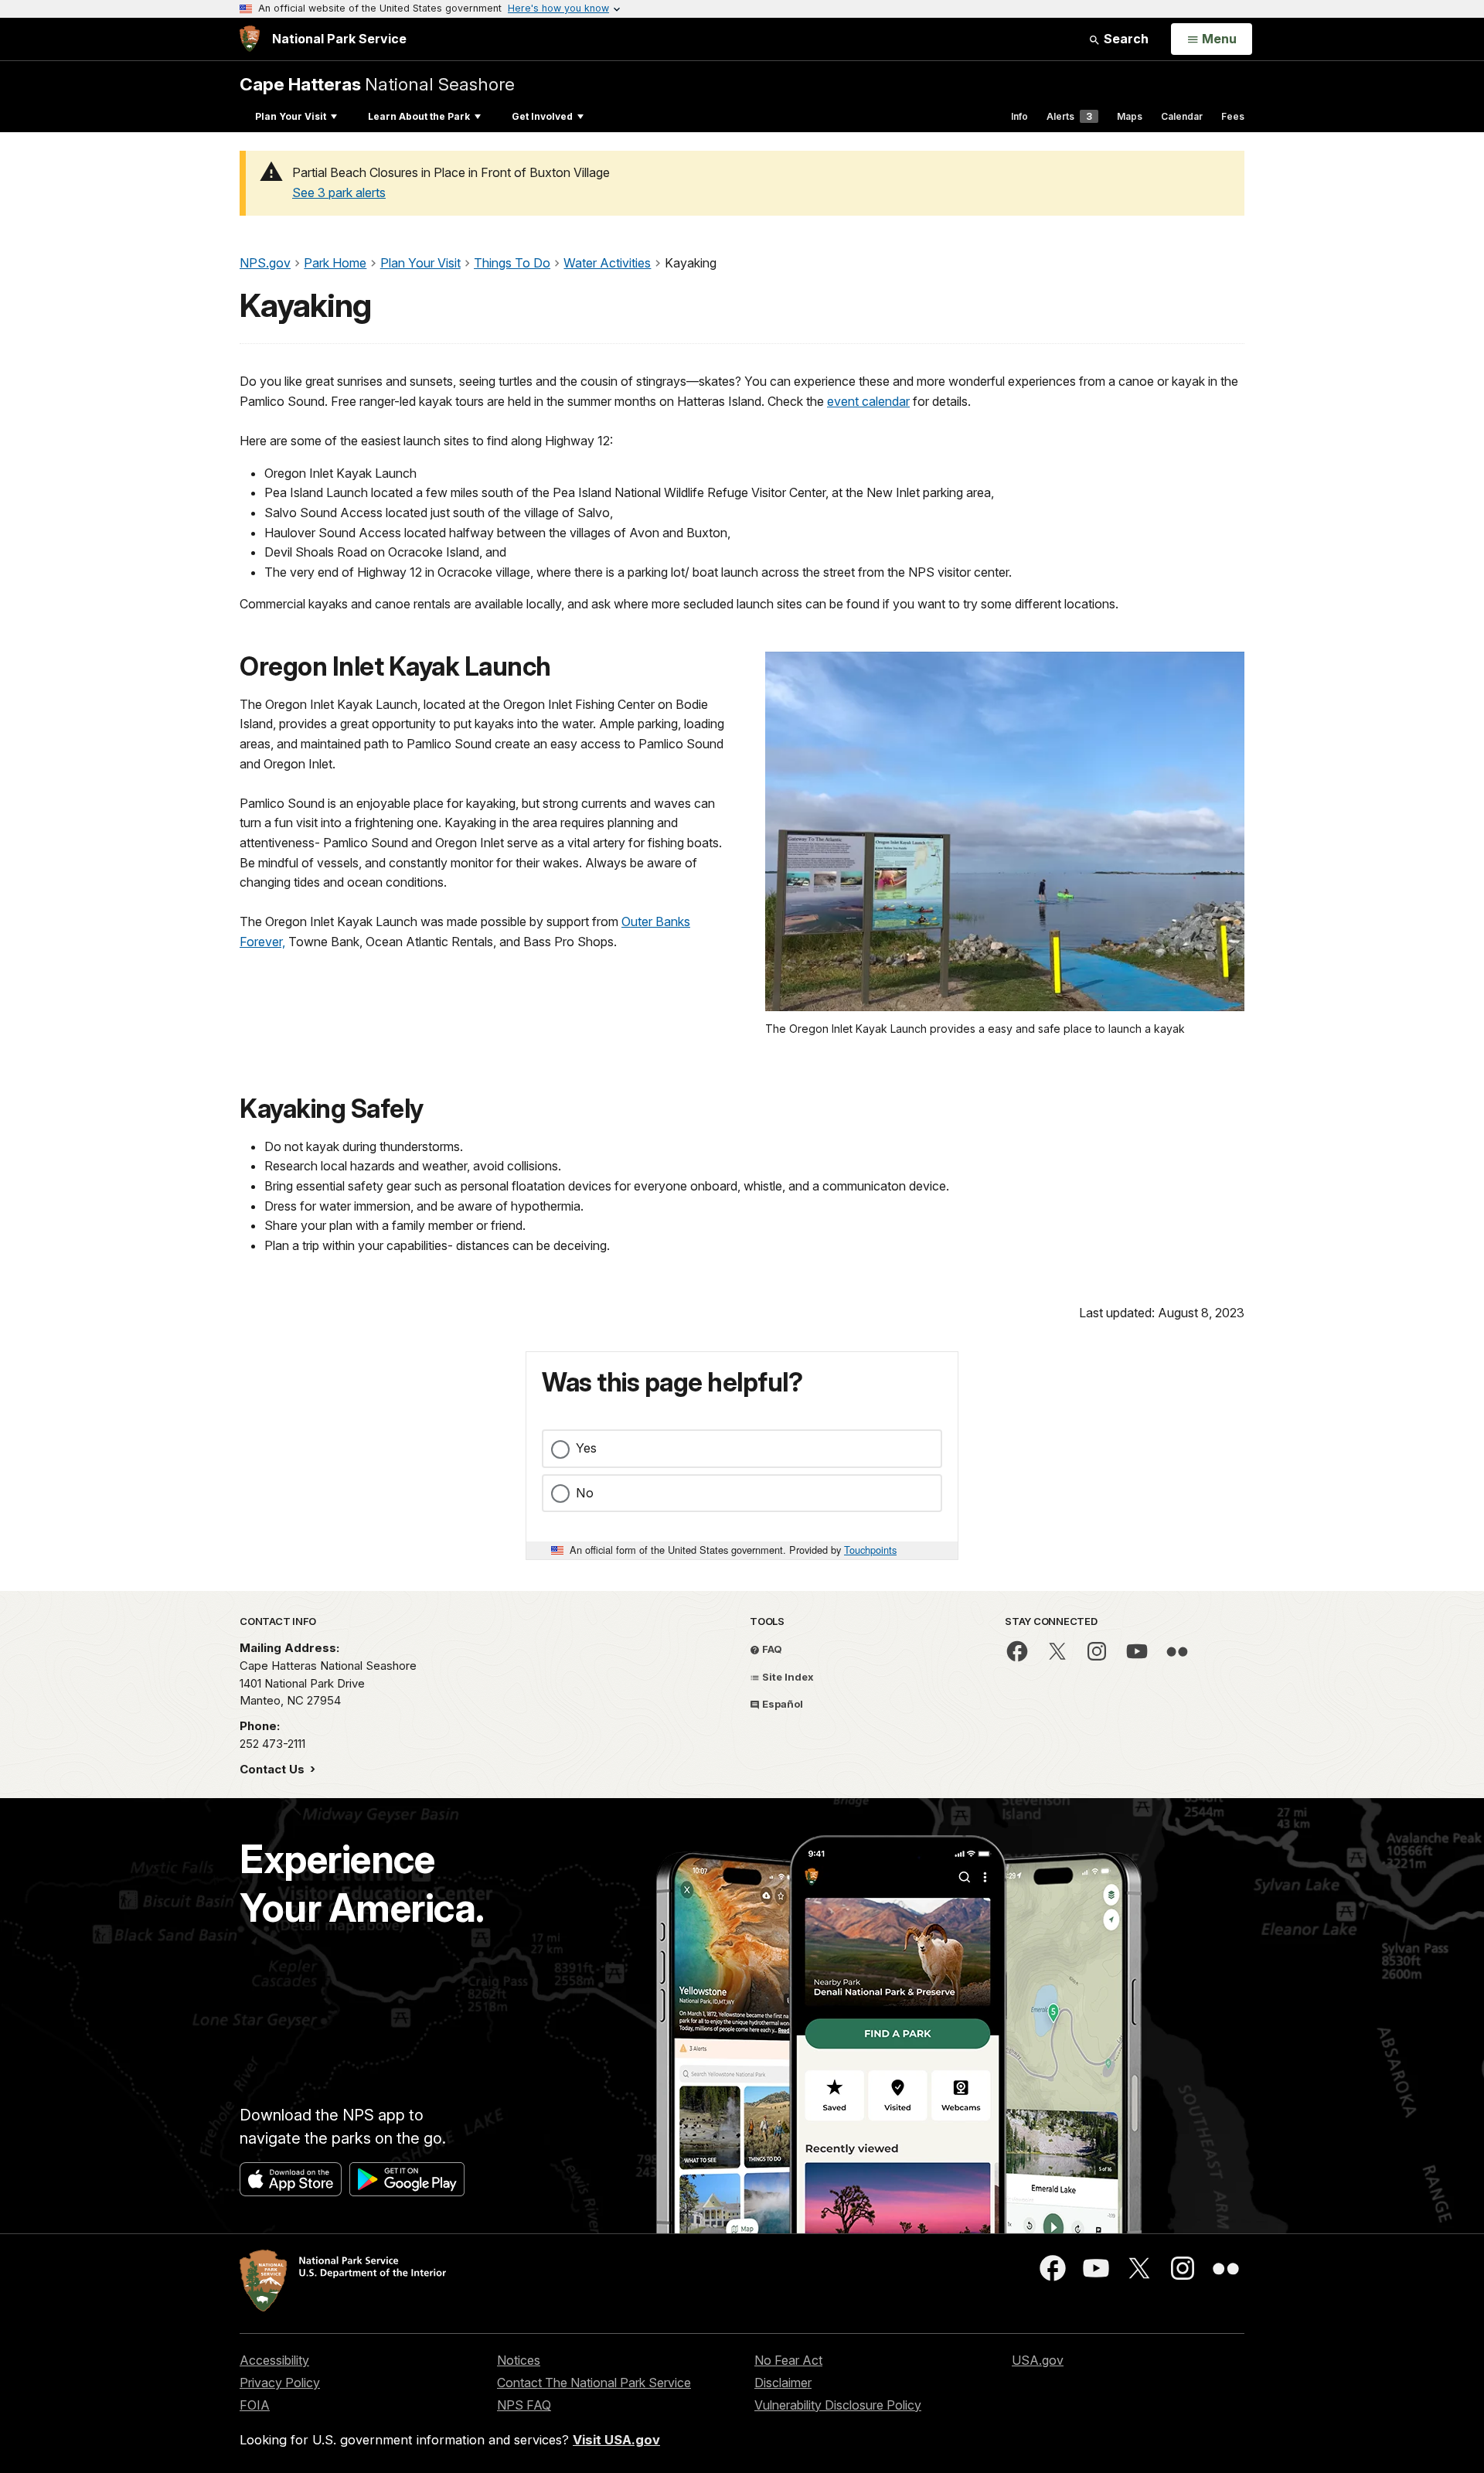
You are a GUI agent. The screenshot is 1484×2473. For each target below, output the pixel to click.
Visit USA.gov (616, 2440)
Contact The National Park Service (594, 2383)
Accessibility (274, 2360)
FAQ (771, 1649)
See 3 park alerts (339, 192)
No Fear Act (788, 2360)
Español (781, 1704)
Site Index (787, 1677)
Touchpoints (870, 1550)
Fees (1233, 116)
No (585, 1493)
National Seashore (377, 84)
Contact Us (274, 1769)
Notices (519, 2360)
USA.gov (1038, 2360)
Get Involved (542, 116)
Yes (586, 1448)
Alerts (1069, 116)
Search (1125, 39)
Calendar (1182, 116)
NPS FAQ (524, 2405)
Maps (1130, 116)
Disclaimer (783, 2383)
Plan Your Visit (291, 116)
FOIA (255, 2405)
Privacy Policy (280, 2383)
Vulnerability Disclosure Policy (838, 2405)
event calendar (868, 401)
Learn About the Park (419, 116)
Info (1019, 116)
